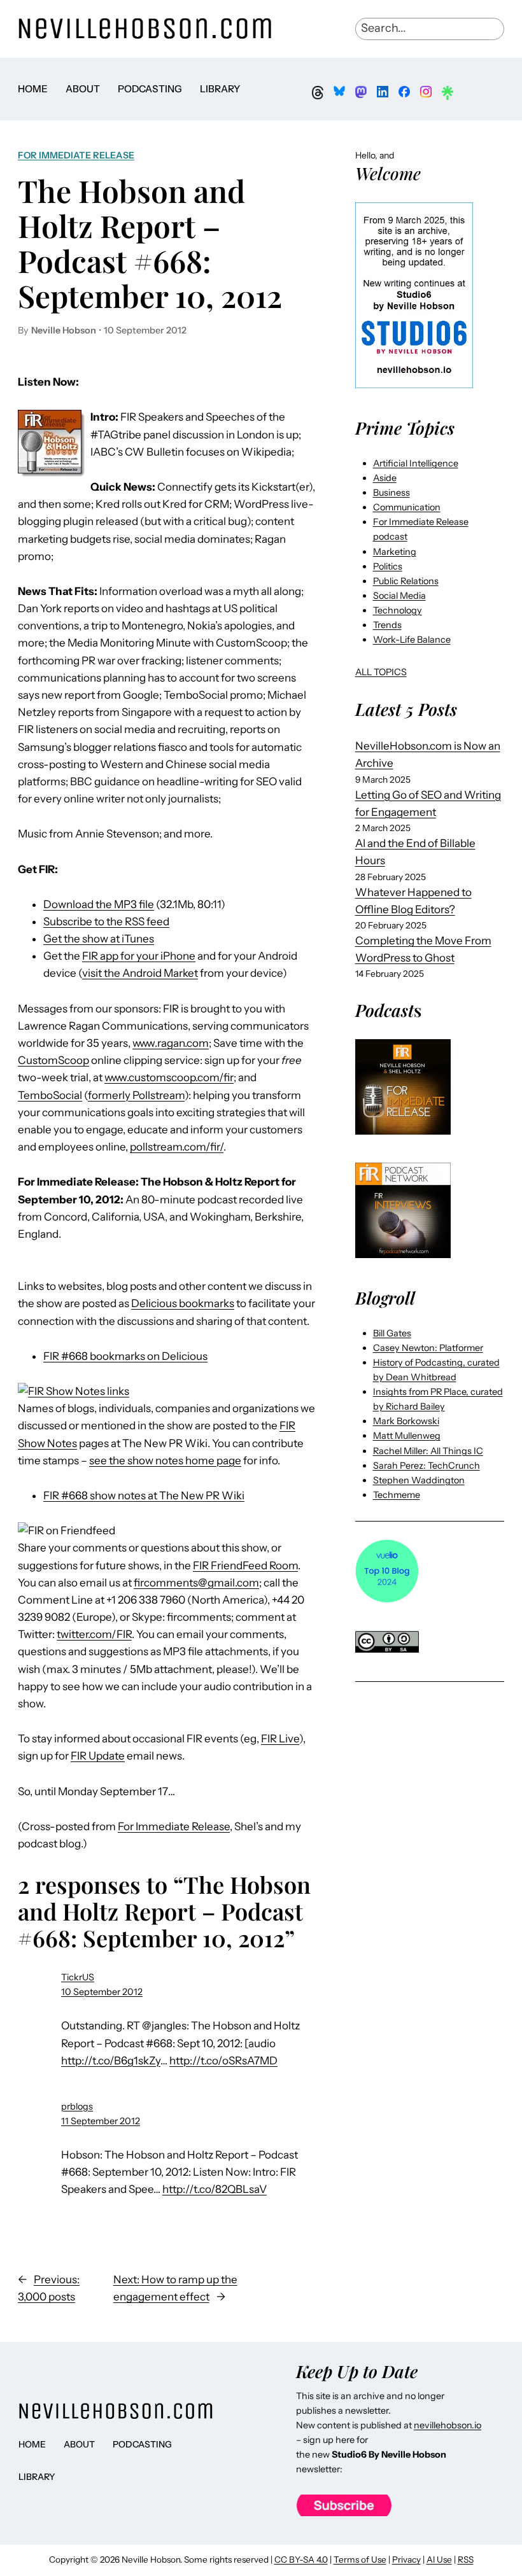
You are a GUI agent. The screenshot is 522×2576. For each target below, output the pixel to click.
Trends (387, 625)
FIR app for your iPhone (139, 956)
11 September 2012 (101, 2121)
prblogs (77, 2106)
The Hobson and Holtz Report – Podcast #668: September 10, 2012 (150, 243)
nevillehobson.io (448, 2425)
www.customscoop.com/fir (169, 1077)
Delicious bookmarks (183, 1303)
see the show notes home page (165, 1460)
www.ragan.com (171, 1043)
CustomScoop (53, 1060)
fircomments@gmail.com (196, 1583)
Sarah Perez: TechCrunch (427, 1466)
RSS (466, 2559)
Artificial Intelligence (416, 463)
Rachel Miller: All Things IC (428, 1451)
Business (391, 493)
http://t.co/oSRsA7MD (223, 2061)
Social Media (399, 596)
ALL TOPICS (381, 672)
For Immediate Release (76, 155)
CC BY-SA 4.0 (301, 2559)
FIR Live (280, 1739)
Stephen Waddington (419, 1480)
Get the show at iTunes (99, 939)
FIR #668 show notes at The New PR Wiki (144, 1495)
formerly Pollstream (136, 1095)
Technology (398, 610)
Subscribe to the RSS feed (106, 921)
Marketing (395, 552)
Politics (388, 566)
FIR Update (98, 1756)
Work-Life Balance (412, 640)
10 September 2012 (102, 1992)
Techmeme (397, 1495)
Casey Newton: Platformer (428, 1348)
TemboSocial (50, 1095)
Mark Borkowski (406, 1421)
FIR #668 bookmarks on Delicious (125, 1356)
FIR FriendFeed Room (245, 1565)
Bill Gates (392, 1333)
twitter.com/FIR (94, 1634)
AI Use (439, 2559)
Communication (407, 507)
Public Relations (406, 581)
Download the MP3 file (99, 904)
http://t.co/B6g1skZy (111, 2061)
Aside (385, 478)
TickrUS (78, 1977)
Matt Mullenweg (407, 1436)
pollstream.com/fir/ (177, 1147)
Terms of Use (360, 2559)
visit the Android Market (140, 973)
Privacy (406, 2559)
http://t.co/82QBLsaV (215, 2189)
